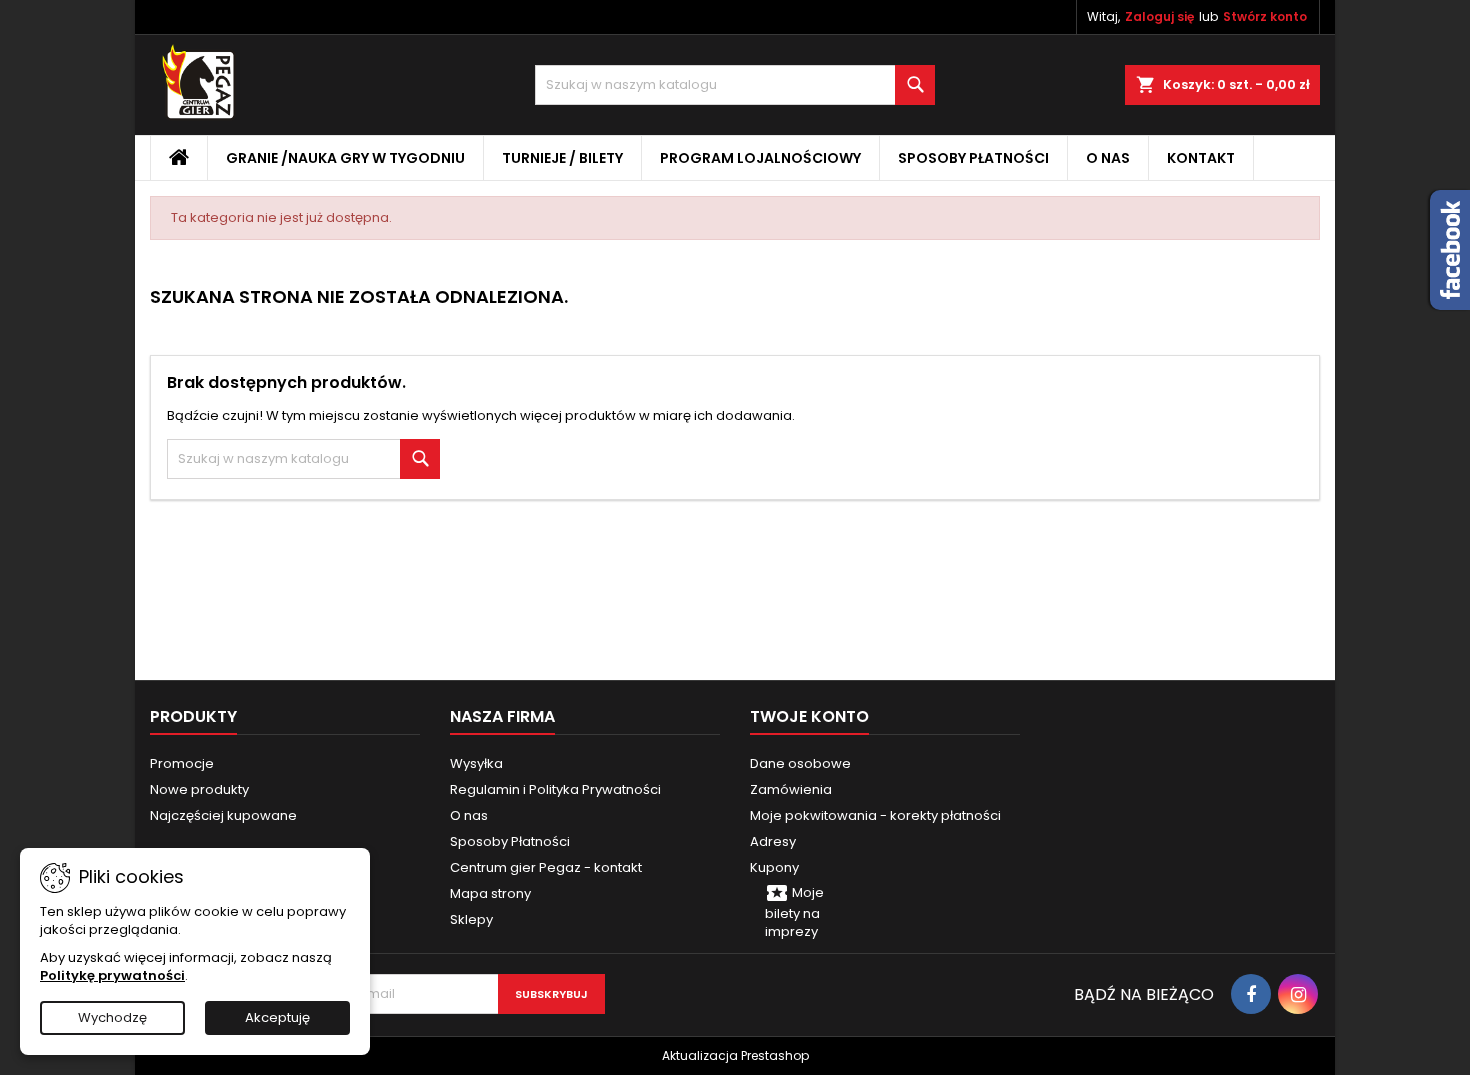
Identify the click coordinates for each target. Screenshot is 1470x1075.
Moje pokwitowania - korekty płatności (875, 815)
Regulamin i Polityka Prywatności (555, 789)
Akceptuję (277, 1017)
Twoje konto (809, 716)
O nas (1108, 158)
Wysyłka (476, 763)
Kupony (774, 867)
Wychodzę (112, 1017)
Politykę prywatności (112, 975)
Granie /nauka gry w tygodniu (345, 158)
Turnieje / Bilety (562, 158)
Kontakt (1201, 158)
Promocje (182, 763)
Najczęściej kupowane (223, 815)
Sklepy (471, 919)
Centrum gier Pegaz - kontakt (546, 867)
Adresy (773, 841)
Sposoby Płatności (973, 158)
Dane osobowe (800, 763)
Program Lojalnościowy (760, 158)
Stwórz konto (1265, 16)
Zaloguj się (1159, 16)
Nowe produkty (199, 789)
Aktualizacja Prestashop (735, 1055)
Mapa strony (490, 893)
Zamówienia (791, 789)
